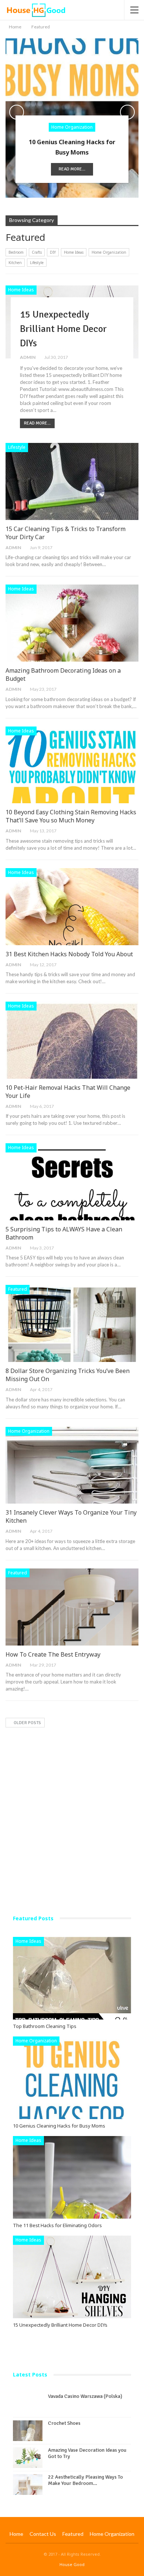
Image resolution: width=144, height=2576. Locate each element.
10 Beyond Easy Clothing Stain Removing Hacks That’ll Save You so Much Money (71, 816)
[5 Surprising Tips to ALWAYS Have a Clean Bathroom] (72, 1182)
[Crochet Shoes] (28, 2431)
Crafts (37, 252)
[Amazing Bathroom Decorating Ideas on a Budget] (72, 623)
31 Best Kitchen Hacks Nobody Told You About (69, 954)
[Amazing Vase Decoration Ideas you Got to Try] (28, 2458)
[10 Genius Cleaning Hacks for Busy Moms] (72, 2078)
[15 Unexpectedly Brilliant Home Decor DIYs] (72, 2277)
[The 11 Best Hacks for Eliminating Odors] (72, 2177)
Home (16, 2534)
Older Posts (27, 1723)
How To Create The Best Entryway (53, 1654)
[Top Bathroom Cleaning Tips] (72, 1978)
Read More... (72, 169)
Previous (17, 112)
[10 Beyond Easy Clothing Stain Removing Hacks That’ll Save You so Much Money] (72, 765)
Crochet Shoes (64, 2423)
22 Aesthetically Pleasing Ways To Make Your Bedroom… (85, 2480)
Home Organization (72, 127)
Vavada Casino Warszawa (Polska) (85, 2396)
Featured (18, 1289)
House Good (72, 2564)
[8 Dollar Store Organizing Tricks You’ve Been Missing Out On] (72, 1323)
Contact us (43, 2534)
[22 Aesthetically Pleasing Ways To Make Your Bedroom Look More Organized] (28, 2485)
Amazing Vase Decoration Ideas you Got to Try (87, 2453)
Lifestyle (37, 263)
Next (127, 112)
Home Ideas (74, 252)
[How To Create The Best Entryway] (72, 1607)
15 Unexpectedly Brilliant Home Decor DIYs (63, 329)
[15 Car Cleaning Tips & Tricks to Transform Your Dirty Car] (72, 481)
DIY (53, 252)
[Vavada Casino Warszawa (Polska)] (28, 2404)
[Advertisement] (72, 1807)
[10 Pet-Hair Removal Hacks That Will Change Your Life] (72, 1040)
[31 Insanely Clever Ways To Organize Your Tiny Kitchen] (72, 1465)
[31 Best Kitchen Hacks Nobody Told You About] (72, 907)
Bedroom (16, 252)
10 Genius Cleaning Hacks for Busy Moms (72, 147)
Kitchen (15, 263)
